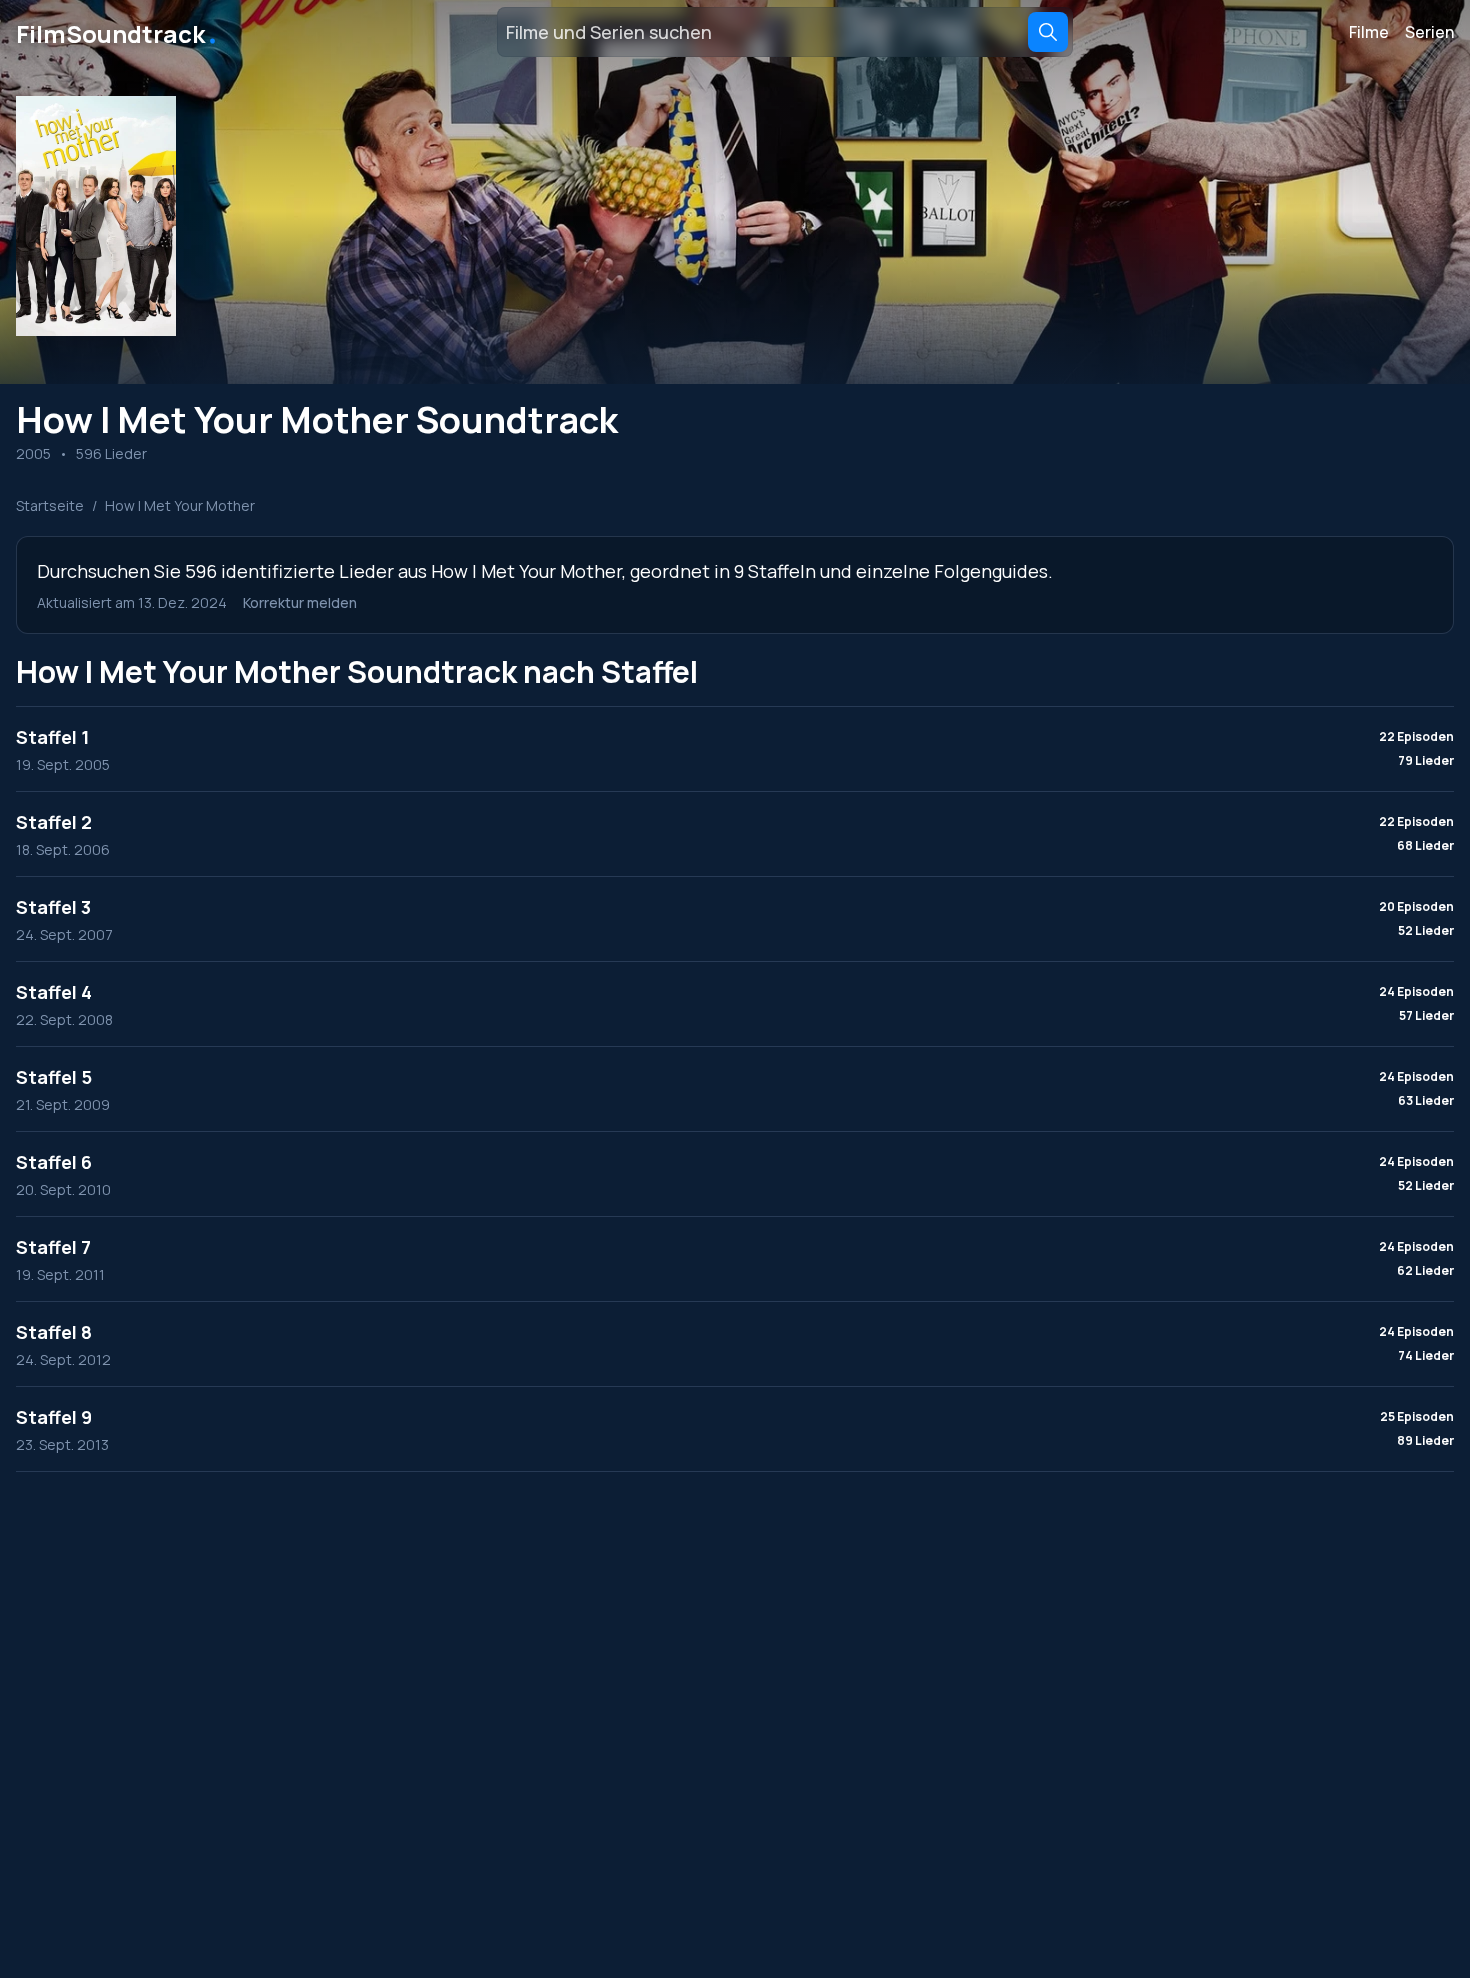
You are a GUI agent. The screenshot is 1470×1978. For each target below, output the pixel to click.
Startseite (50, 505)
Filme (1369, 32)
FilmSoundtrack (118, 32)
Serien (1429, 32)
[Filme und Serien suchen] (1048, 32)
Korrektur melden (300, 602)
